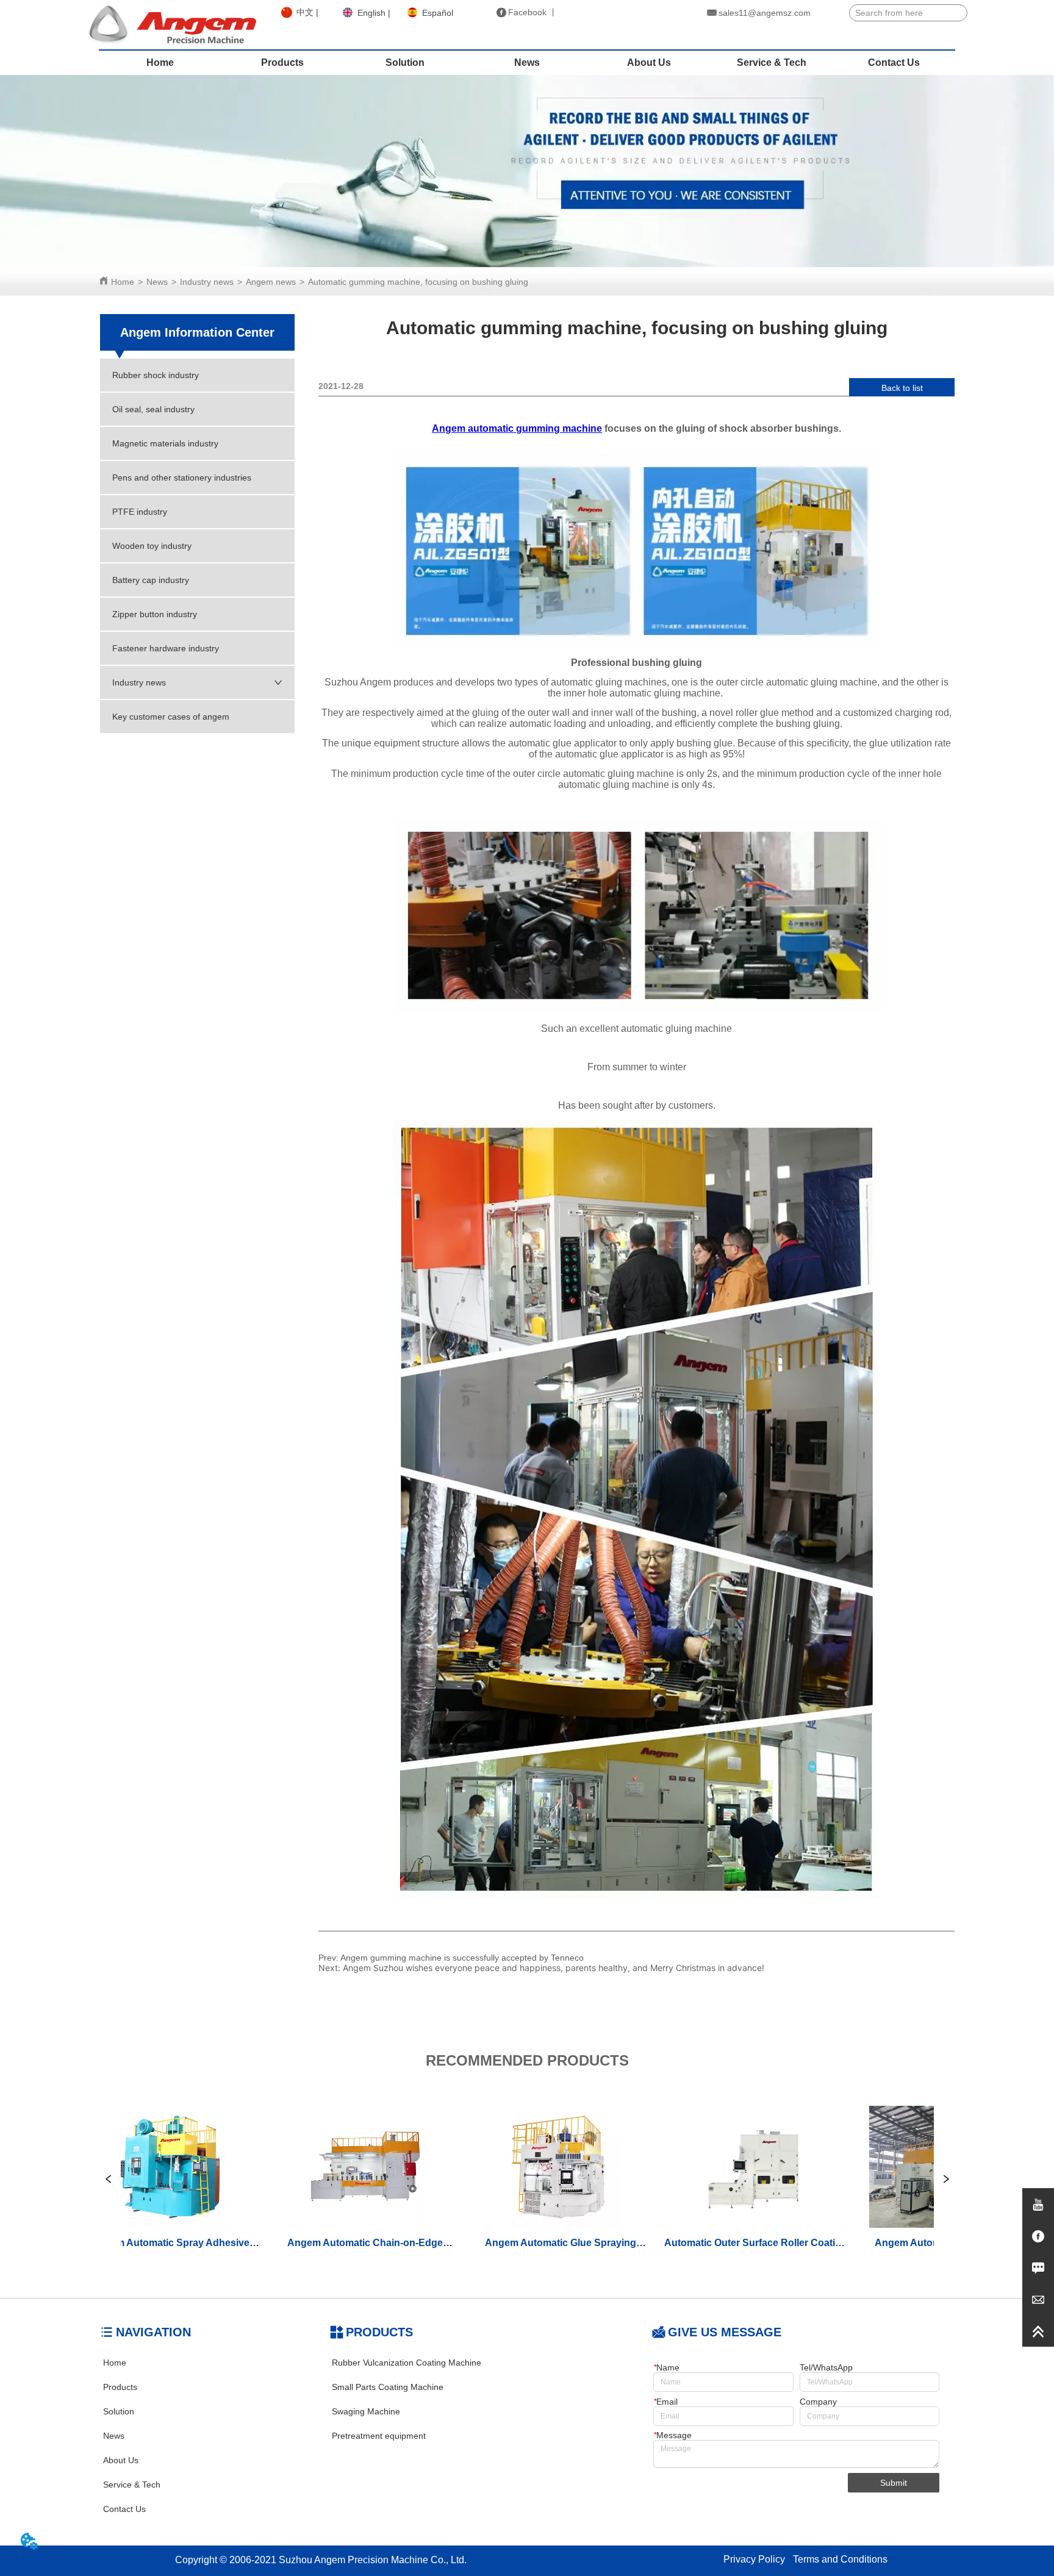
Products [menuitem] (282, 63)
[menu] (527, 63)
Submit (894, 2483)
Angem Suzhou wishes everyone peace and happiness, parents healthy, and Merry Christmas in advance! (554, 1968)
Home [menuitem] (160, 63)
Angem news (271, 282)
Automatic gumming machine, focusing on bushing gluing (418, 282)
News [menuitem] (527, 63)
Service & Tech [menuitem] (772, 63)
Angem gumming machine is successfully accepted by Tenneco (462, 1958)
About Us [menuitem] (649, 63)
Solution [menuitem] (405, 63)
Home (123, 282)
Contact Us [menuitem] (894, 63)
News (157, 282)
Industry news (207, 282)
